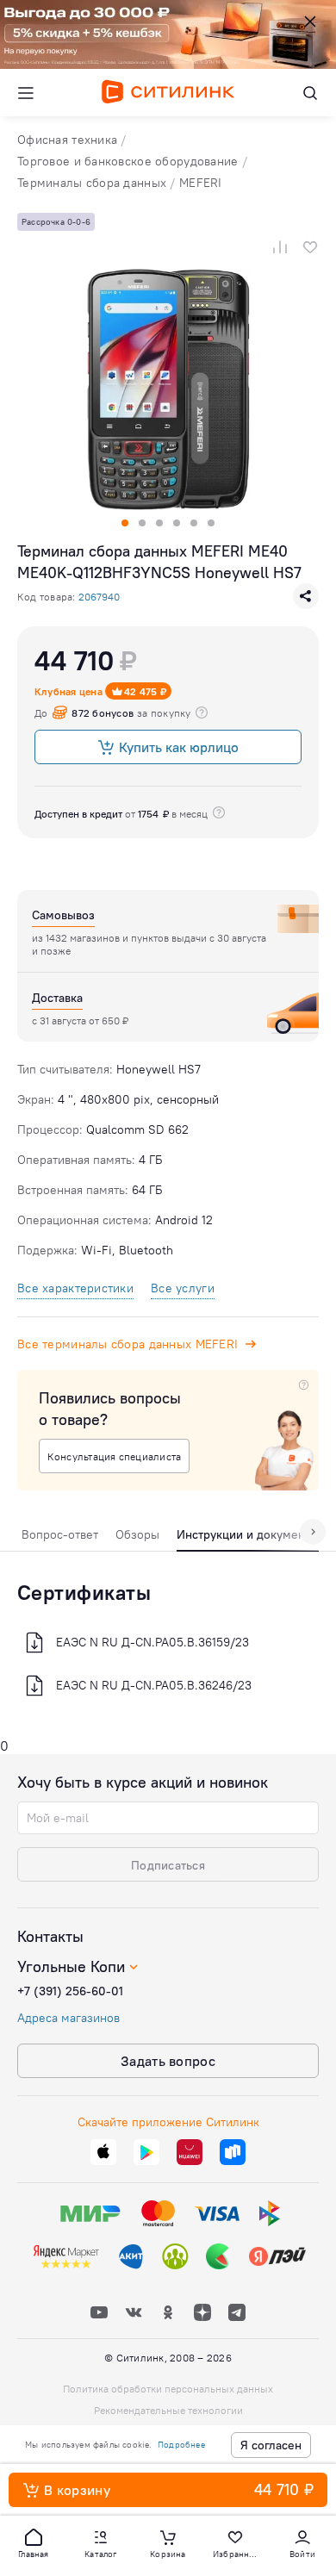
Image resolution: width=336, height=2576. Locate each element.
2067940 (99, 597)
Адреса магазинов (68, 2018)
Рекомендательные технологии (168, 2410)
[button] (34, 2542)
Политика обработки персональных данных (168, 2389)
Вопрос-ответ (60, 1534)
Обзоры (137, 1534)
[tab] (60, 1539)
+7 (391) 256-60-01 (70, 1991)
